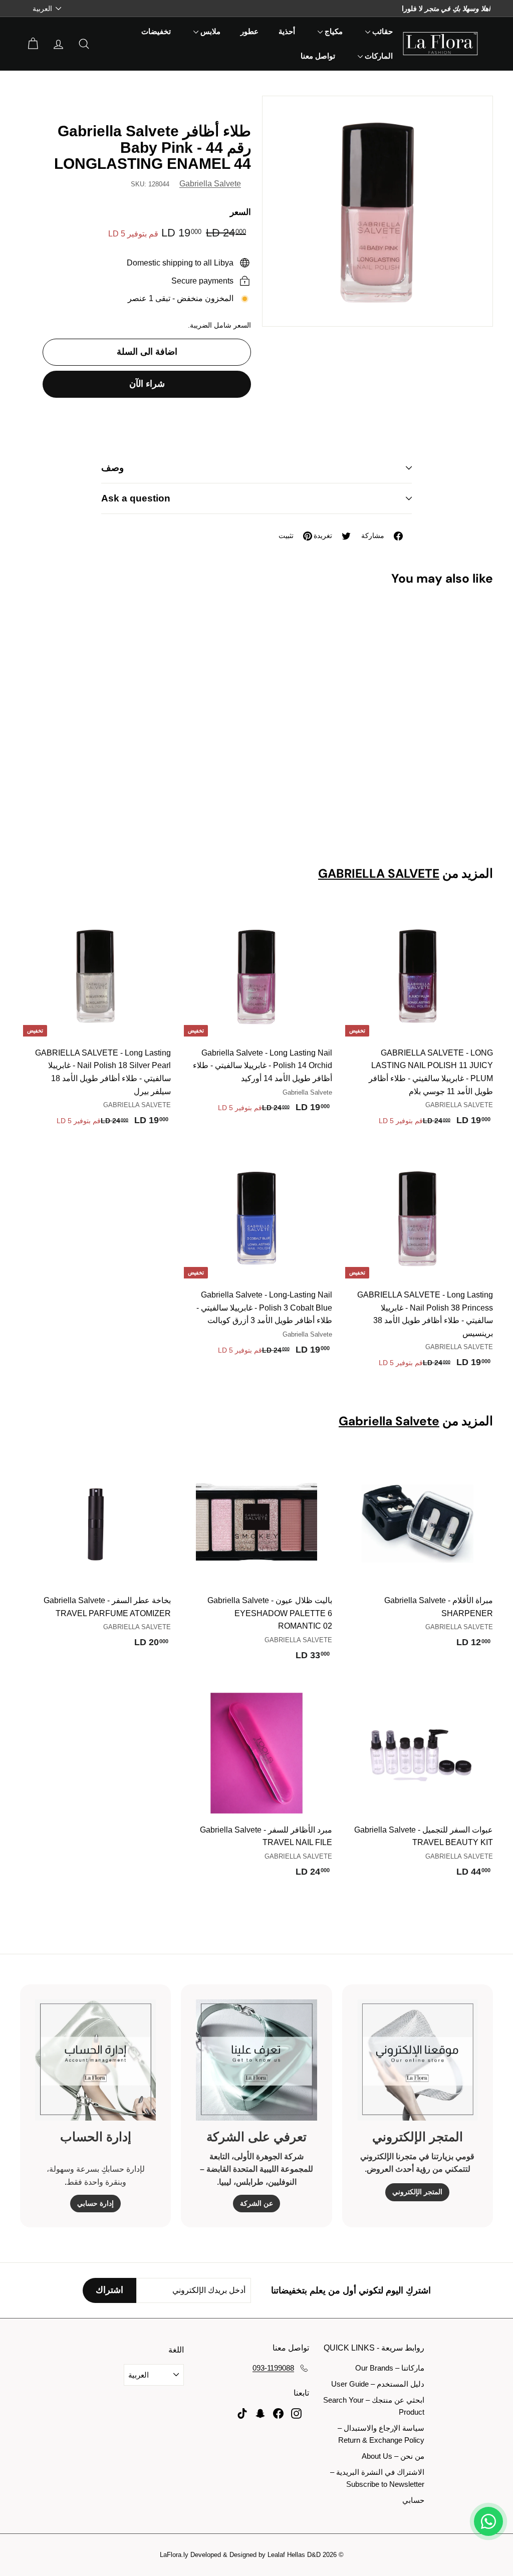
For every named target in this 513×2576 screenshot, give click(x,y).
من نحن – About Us (393, 2456)
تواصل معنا (318, 56)
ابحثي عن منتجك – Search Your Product (374, 2406)
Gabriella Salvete (210, 184)
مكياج (333, 32)
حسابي (413, 2500)
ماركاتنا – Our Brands (390, 2368)
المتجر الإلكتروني (417, 2192)
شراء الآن (147, 384)
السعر (240, 212)
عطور (249, 32)
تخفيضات (156, 32)
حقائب (381, 32)
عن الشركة (256, 2203)
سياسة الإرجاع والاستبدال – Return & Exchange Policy (381, 2434)
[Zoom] (377, 211)
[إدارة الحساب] (95, 2060)
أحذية (287, 32)
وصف (112, 468)
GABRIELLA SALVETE (379, 874)
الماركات (378, 56)
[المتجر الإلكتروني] (418, 2060)
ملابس (209, 32)
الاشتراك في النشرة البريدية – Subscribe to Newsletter (377, 2478)
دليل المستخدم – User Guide (378, 2384)
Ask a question (136, 498)
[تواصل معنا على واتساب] (488, 2521)
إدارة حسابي (95, 2203)
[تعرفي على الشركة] (256, 2060)
